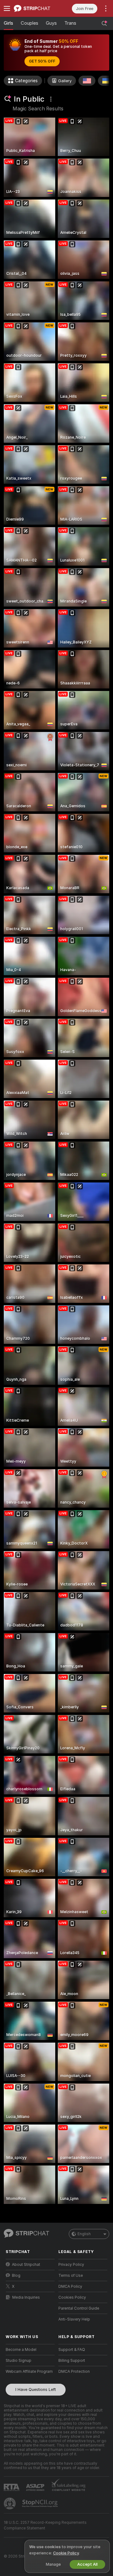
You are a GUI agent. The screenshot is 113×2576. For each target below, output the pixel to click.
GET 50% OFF (42, 61)
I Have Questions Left (36, 2389)
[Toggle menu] (7, 8)
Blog (16, 2276)
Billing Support (72, 2361)
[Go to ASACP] (36, 2488)
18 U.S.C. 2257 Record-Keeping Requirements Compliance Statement (45, 2525)
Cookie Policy (66, 2553)
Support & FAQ (72, 2350)
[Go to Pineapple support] (10, 2503)
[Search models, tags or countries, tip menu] (104, 23)
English (84, 2234)
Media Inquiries (26, 2297)
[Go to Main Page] (35, 8)
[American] (87, 81)
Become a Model (21, 2350)
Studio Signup (19, 2361)
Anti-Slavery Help (74, 2319)
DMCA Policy (70, 2286)
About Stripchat (26, 2265)
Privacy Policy (71, 2265)
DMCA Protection (74, 2372)
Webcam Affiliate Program (29, 2372)
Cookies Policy (72, 2297)
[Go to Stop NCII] (40, 2503)
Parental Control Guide (79, 2308)
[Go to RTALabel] (12, 2487)
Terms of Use (71, 2276)
